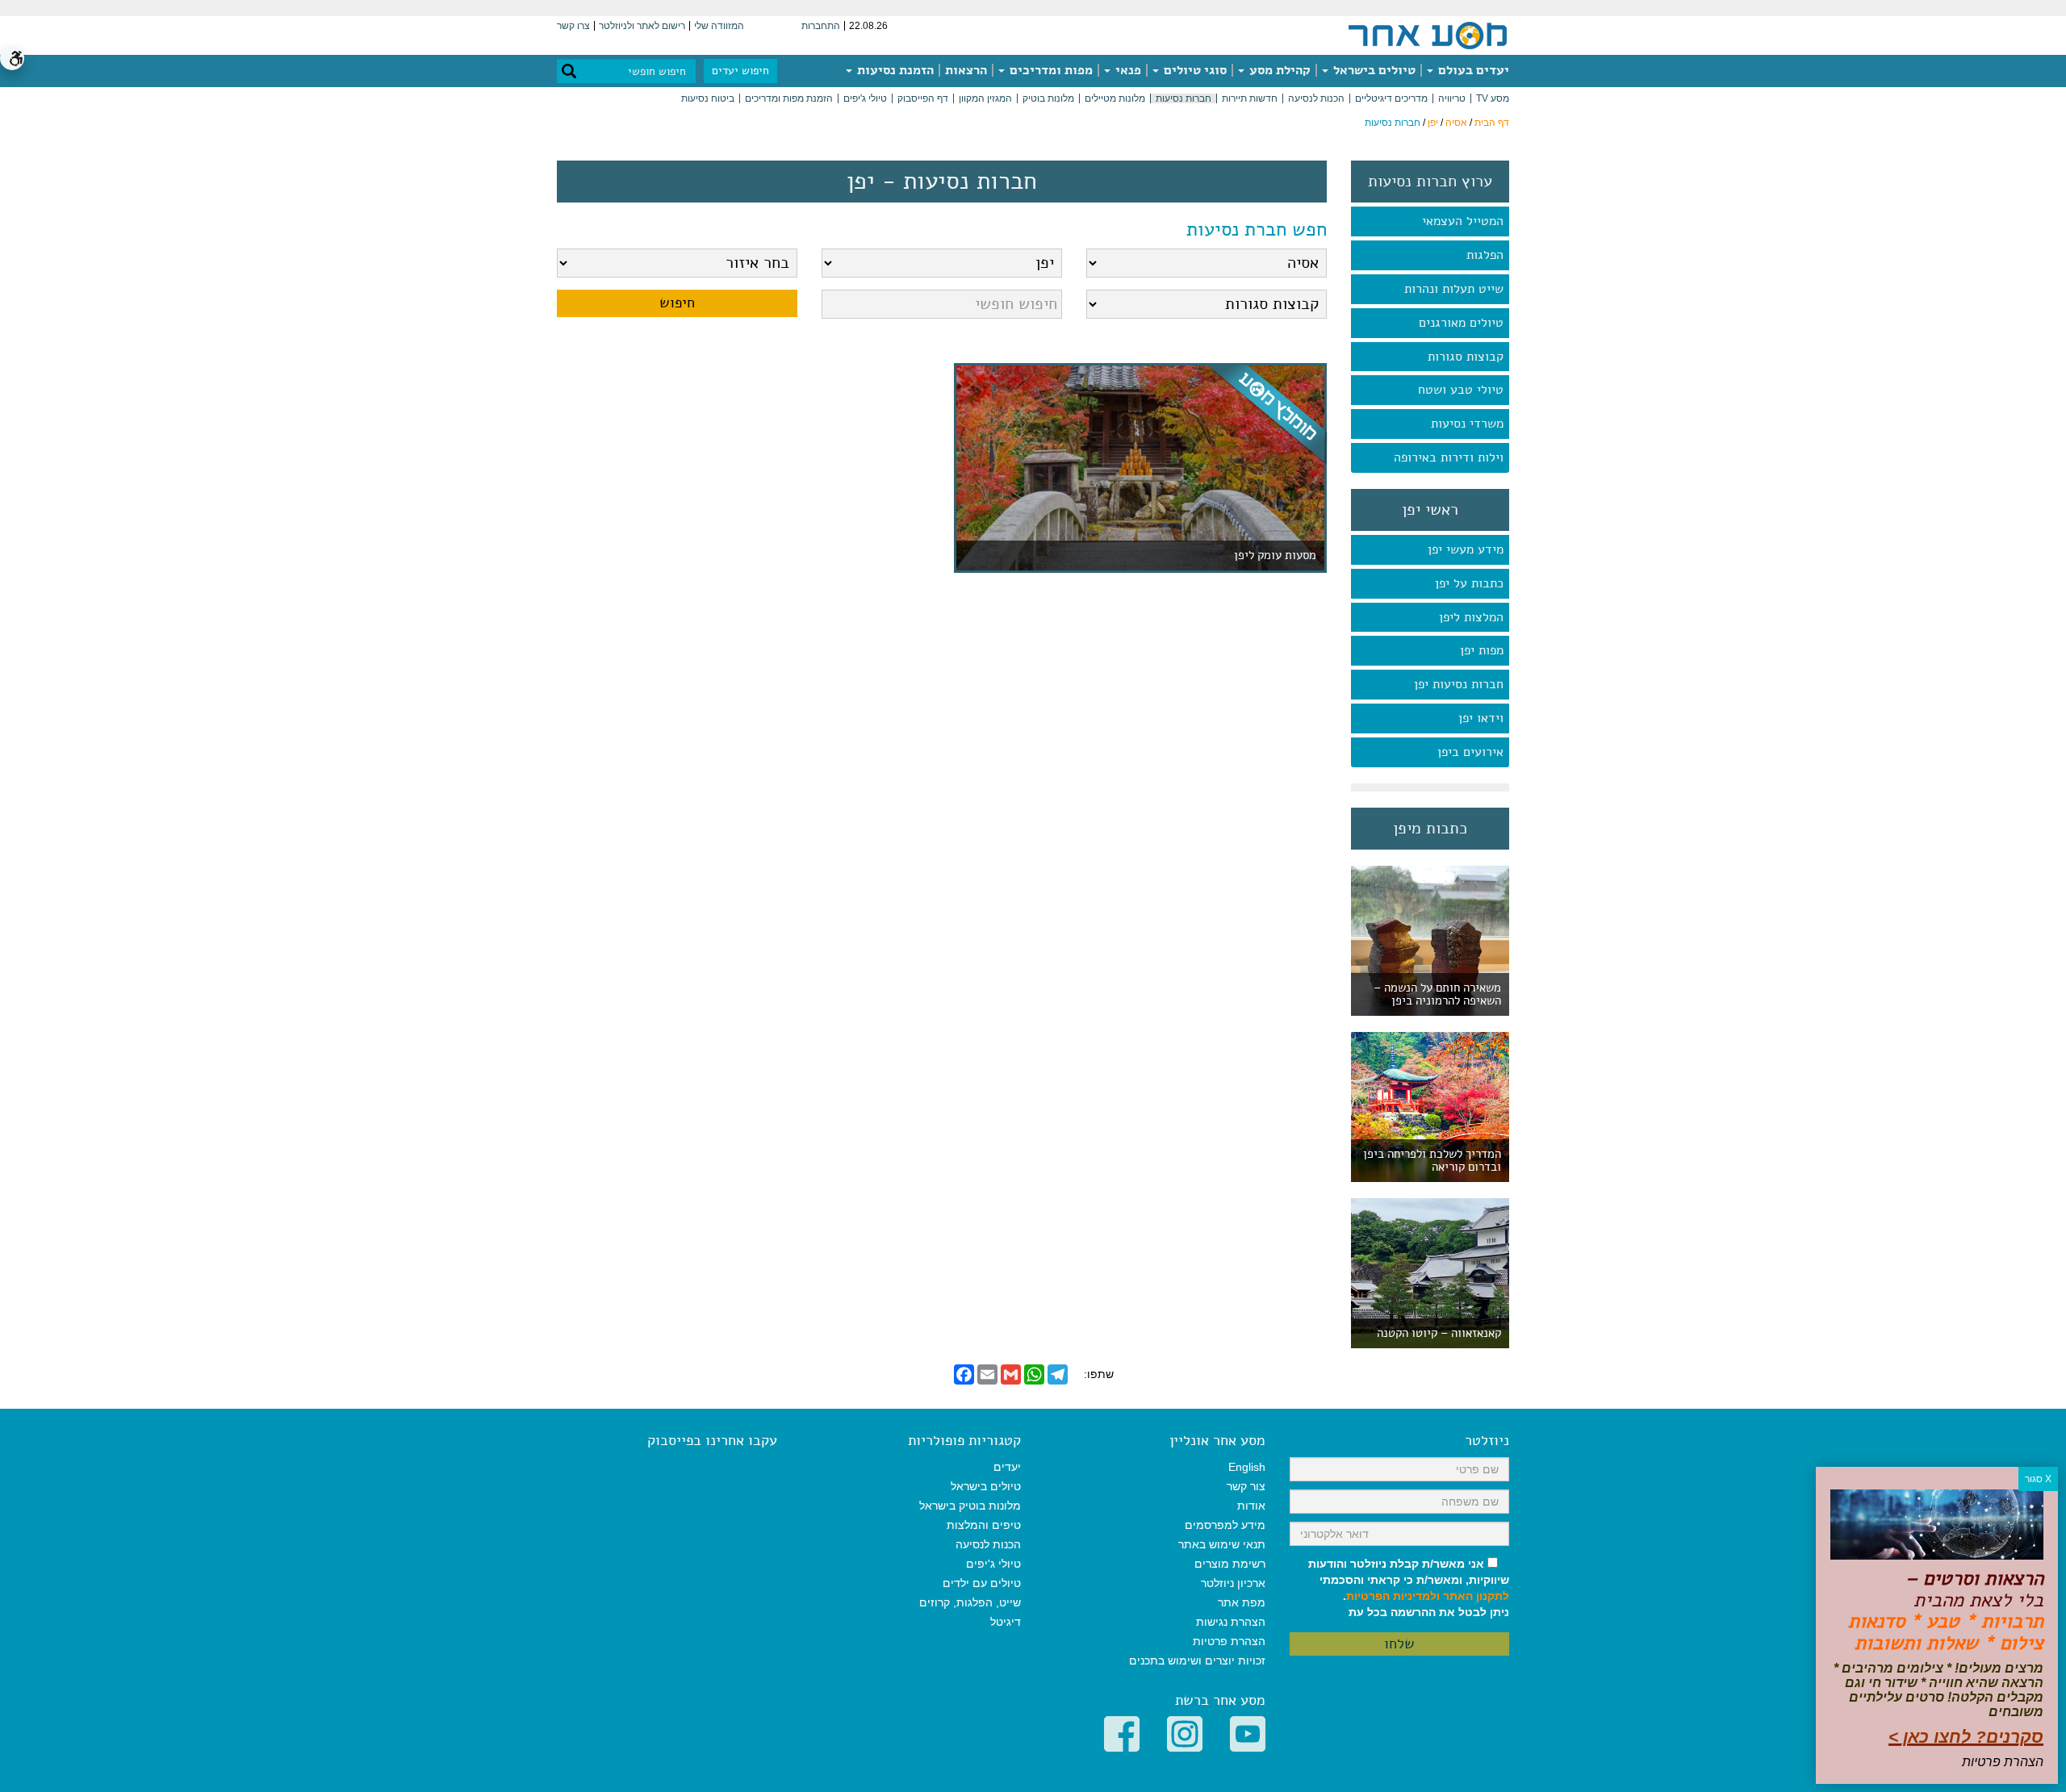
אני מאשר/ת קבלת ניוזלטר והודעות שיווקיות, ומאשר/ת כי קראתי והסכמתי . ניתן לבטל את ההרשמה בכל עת (1409, 1588)
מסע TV (1493, 98)
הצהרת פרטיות (1229, 1641)
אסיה (1456, 123)
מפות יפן (1482, 650)
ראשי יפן (1430, 510)
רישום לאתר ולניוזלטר (642, 26)
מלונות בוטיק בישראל (970, 1506)
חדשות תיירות (1250, 98)
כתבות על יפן (1469, 583)
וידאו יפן (1481, 718)
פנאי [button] (1127, 70)
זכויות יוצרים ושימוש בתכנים (1197, 1660)
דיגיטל (1006, 1622)
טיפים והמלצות (984, 1525)
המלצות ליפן (1471, 617)
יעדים (1007, 1467)
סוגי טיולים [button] (1194, 70)
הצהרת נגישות (1231, 1622)
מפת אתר (1242, 1602)
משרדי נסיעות (1467, 424)
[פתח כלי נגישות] (12, 58)
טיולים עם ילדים (982, 1583)
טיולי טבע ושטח (1461, 390)
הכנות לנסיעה (1316, 98)
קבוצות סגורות (1466, 357)
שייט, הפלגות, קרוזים (970, 1602)
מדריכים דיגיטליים (1391, 98)
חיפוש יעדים (740, 71)
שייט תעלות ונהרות (1454, 289)
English (1247, 1467)
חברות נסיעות (1184, 98)
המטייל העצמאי (1463, 221)
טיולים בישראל (1373, 70)
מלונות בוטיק (1048, 98)
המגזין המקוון (985, 98)
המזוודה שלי (719, 26)
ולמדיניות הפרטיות (1393, 1596)
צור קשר (1246, 1486)
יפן (1433, 123)
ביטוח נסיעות (708, 98)
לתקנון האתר (1476, 1596)
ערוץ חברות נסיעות (1430, 182)
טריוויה (1452, 98)
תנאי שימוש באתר (1222, 1544)
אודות (1251, 1506)
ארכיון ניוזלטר (1233, 1583)
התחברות (821, 26)
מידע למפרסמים (1225, 1525)
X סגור (2038, 1479)
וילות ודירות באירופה (1449, 457)
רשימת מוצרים (1230, 1564)
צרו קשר (573, 26)
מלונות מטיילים (1115, 98)
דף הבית (1492, 123)
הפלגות (1485, 255)
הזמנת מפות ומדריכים (789, 98)
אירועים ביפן (1470, 752)
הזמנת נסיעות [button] (894, 70)
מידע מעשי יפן (1466, 549)
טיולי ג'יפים (865, 98)
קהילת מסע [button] (1278, 70)
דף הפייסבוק (923, 98)
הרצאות (966, 70)
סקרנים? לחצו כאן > (1966, 1737)
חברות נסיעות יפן (1459, 684)
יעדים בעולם (1472, 70)
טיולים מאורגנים (1461, 323)
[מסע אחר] (1428, 35)
